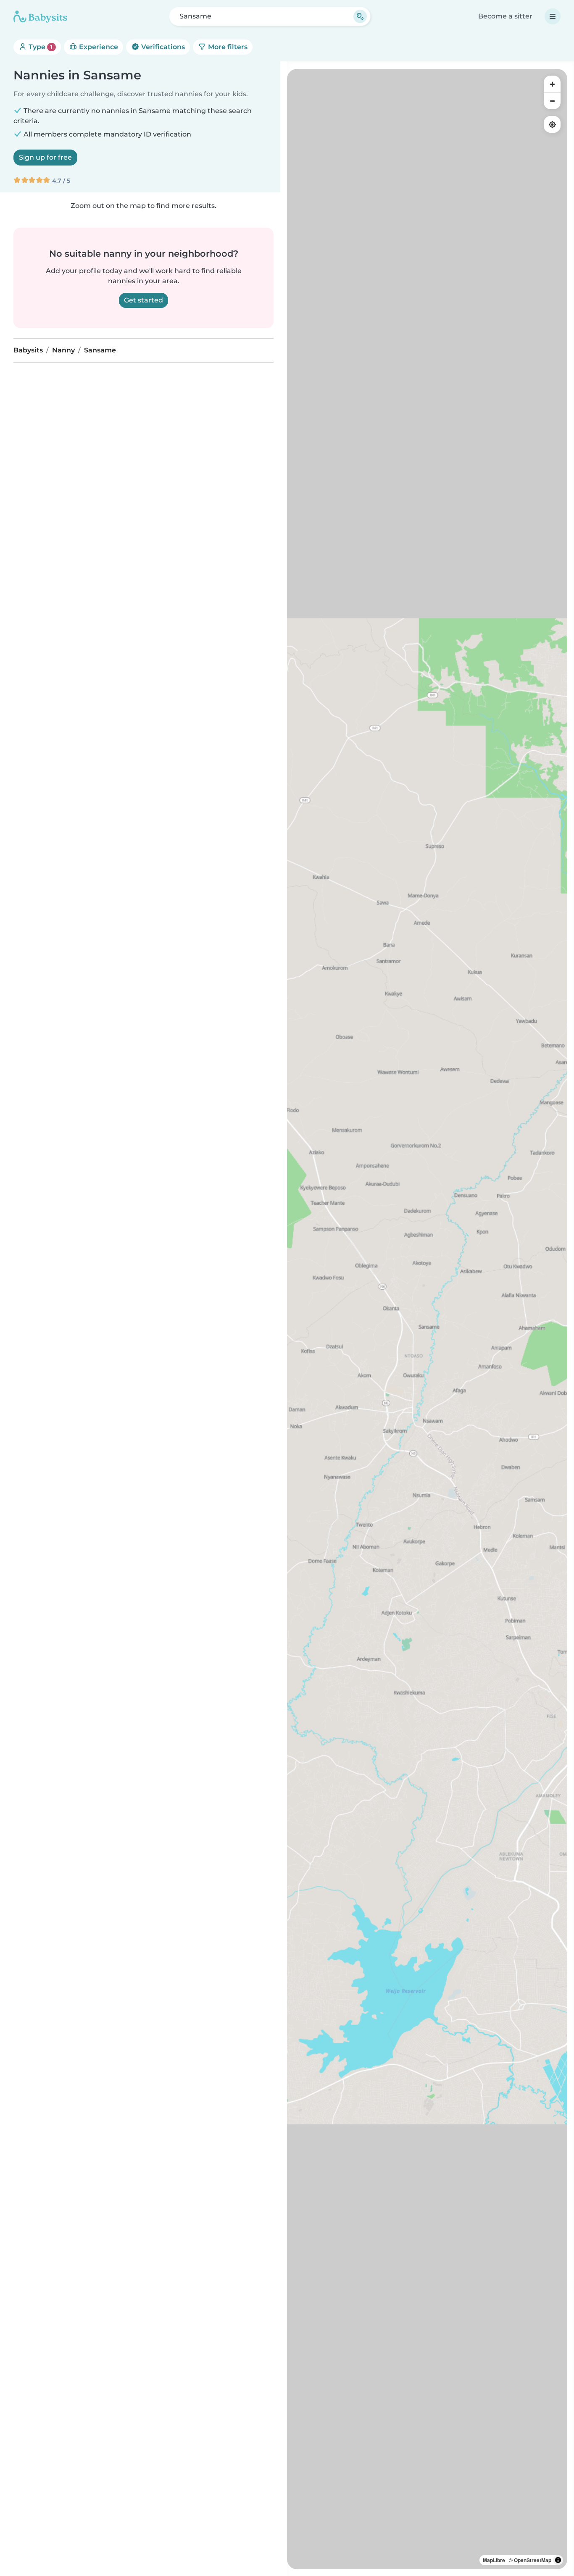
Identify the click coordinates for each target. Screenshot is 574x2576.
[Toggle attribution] (558, 2560)
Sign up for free (45, 157)
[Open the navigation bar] (553, 16)
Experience (98, 47)
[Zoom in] (552, 84)
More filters (227, 47)
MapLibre (494, 2560)
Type (40, 47)
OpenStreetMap (533, 2560)
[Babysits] (40, 16)
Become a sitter (505, 16)
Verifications (162, 47)
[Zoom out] (552, 101)
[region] (427, 1319)
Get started (143, 300)
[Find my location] (552, 124)
